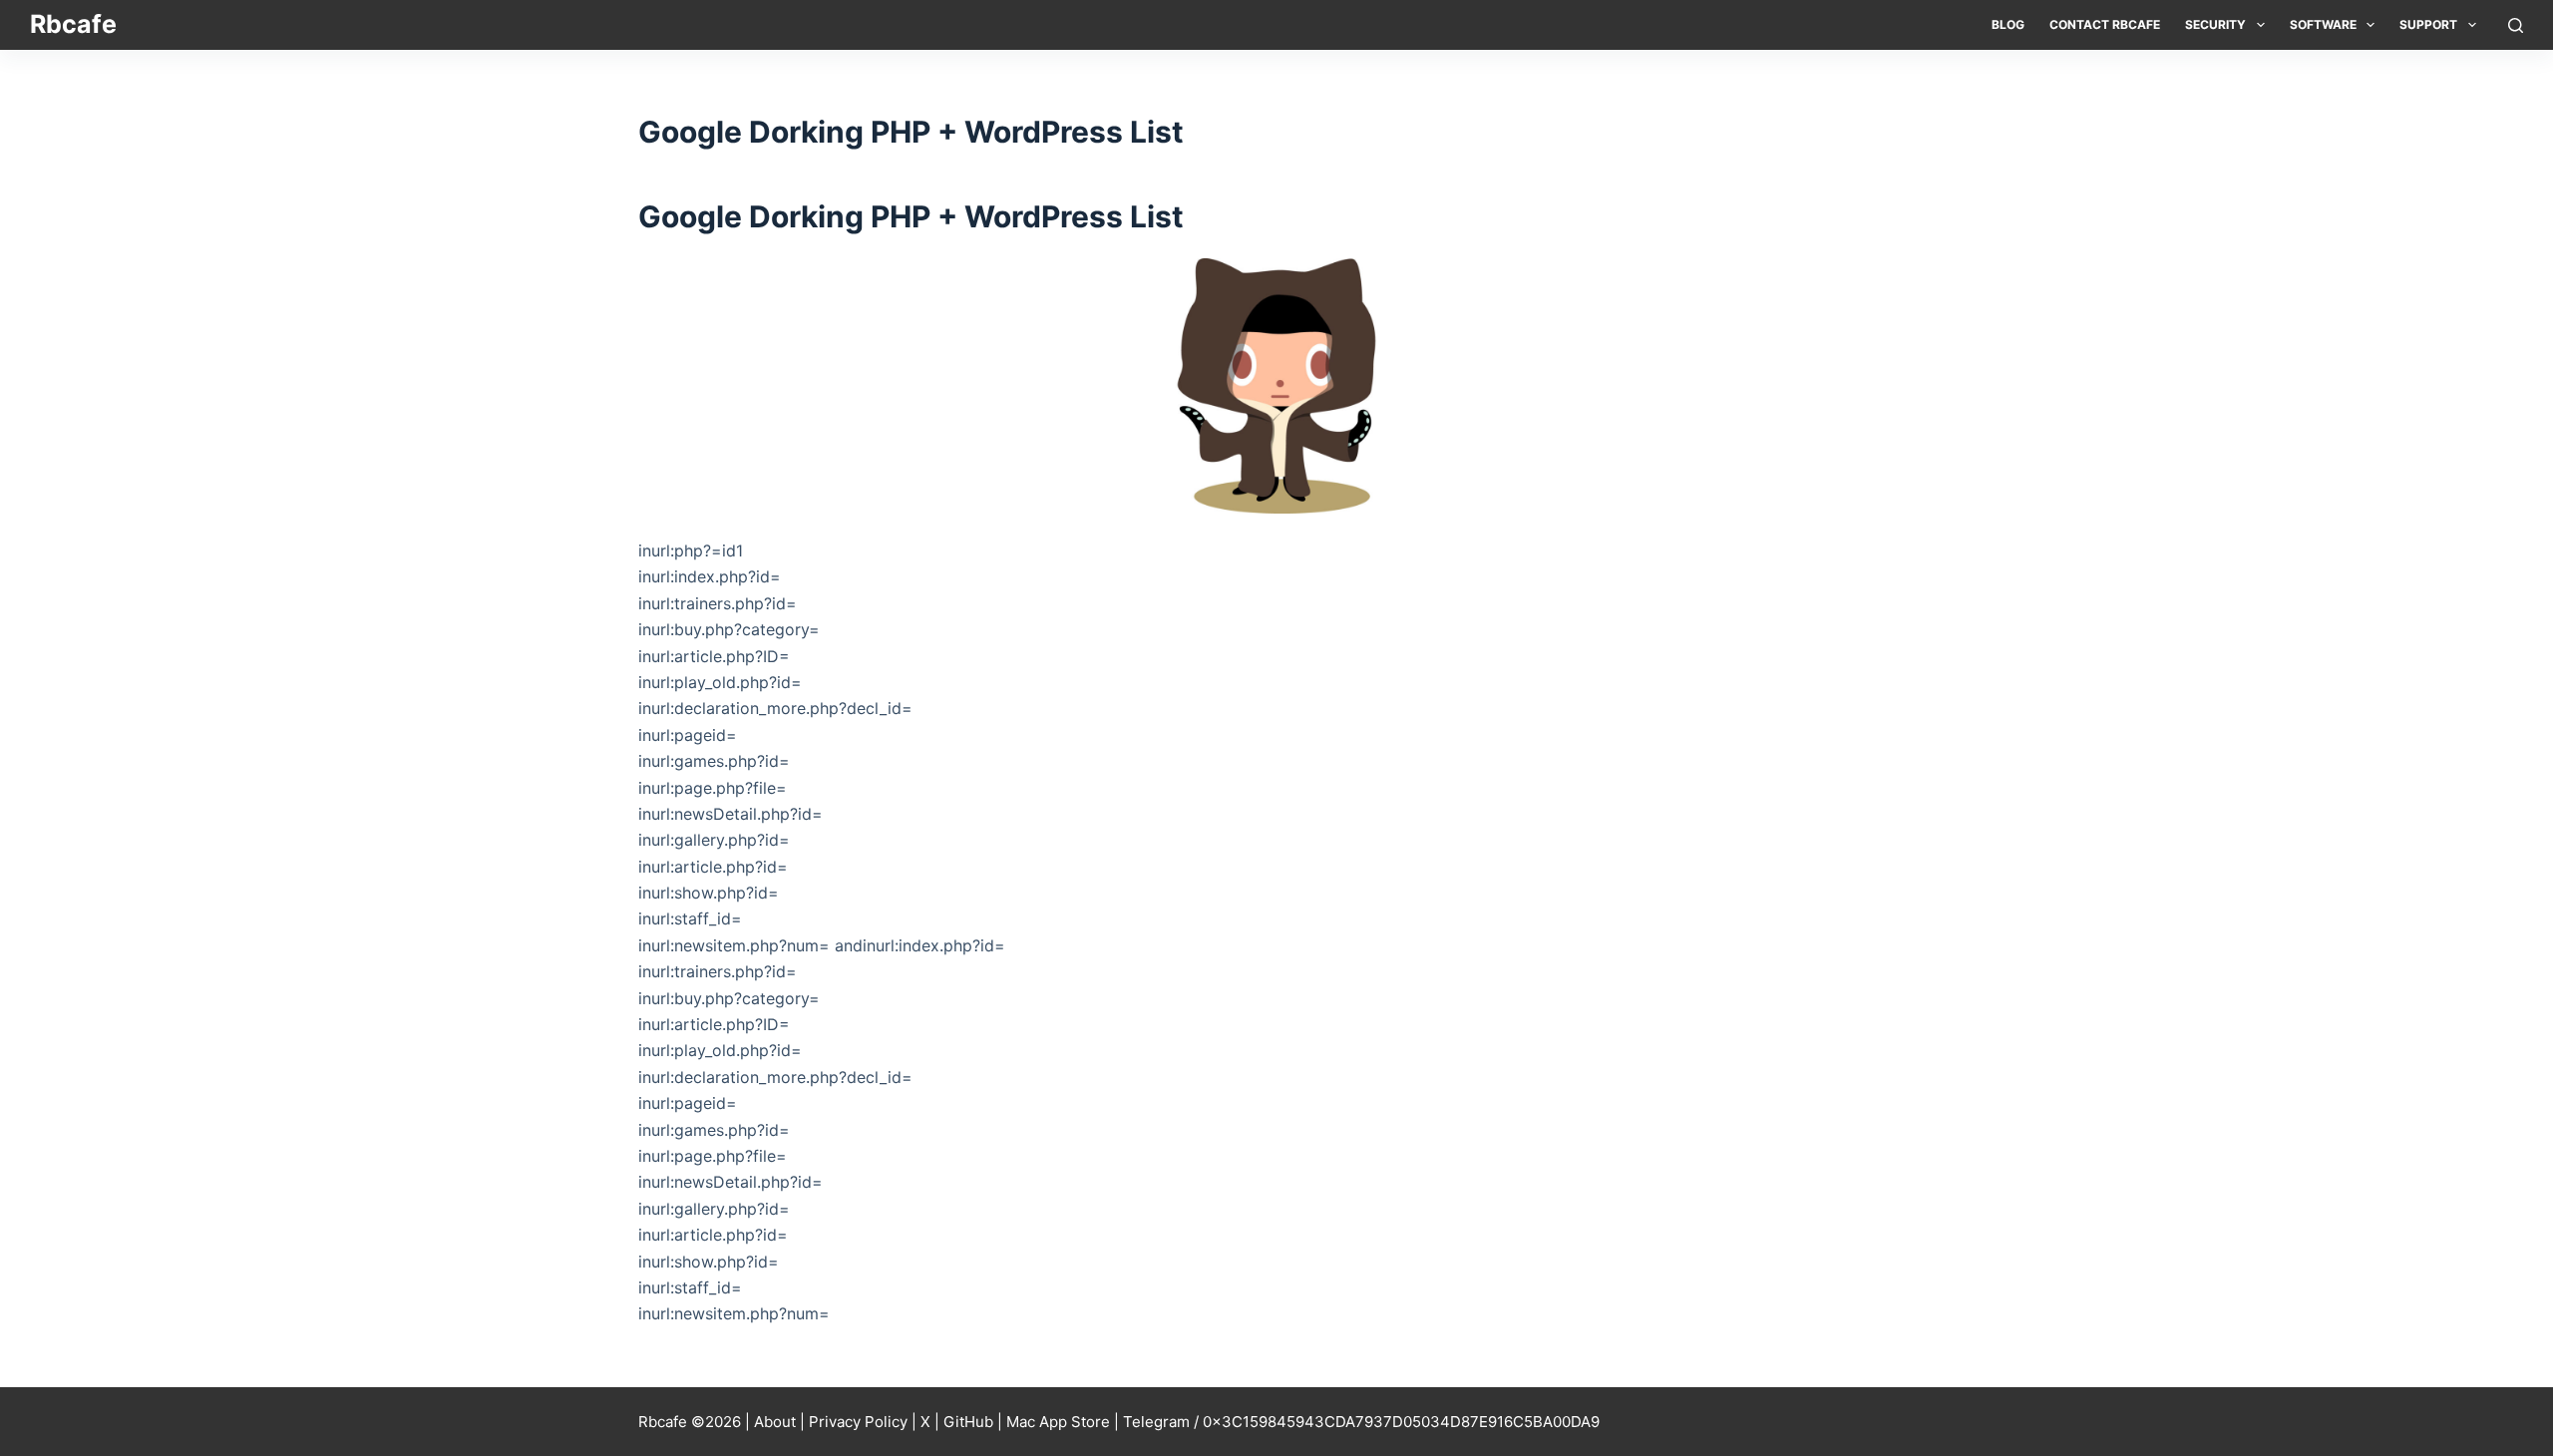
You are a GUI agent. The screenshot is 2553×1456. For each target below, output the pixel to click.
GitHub (968, 1422)
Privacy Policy (858, 1422)
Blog (2008, 24)
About (775, 1422)
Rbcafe (73, 24)
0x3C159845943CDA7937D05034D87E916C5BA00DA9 (1401, 1422)
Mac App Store (1058, 1422)
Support (2428, 24)
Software (2323, 24)
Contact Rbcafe (2105, 24)
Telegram (1156, 1422)
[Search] (2516, 25)
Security (2215, 24)
